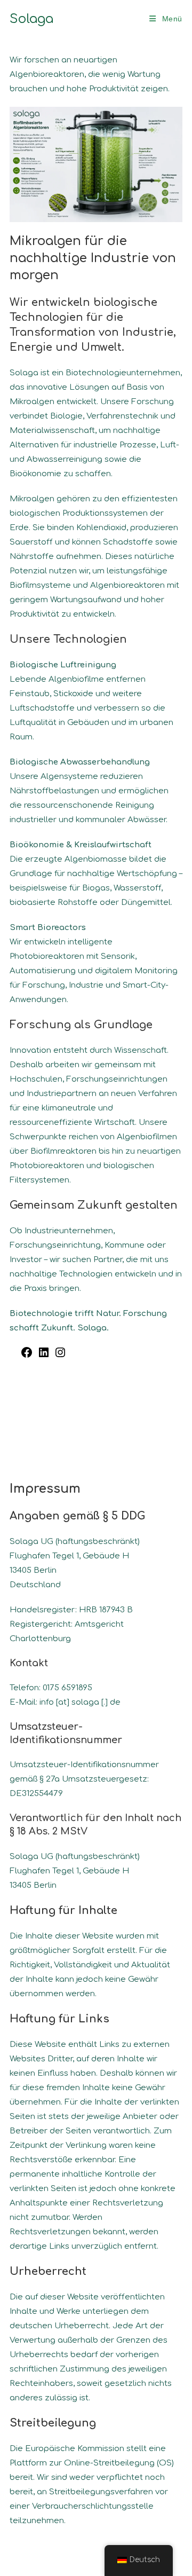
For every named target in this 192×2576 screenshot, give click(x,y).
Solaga (31, 19)
